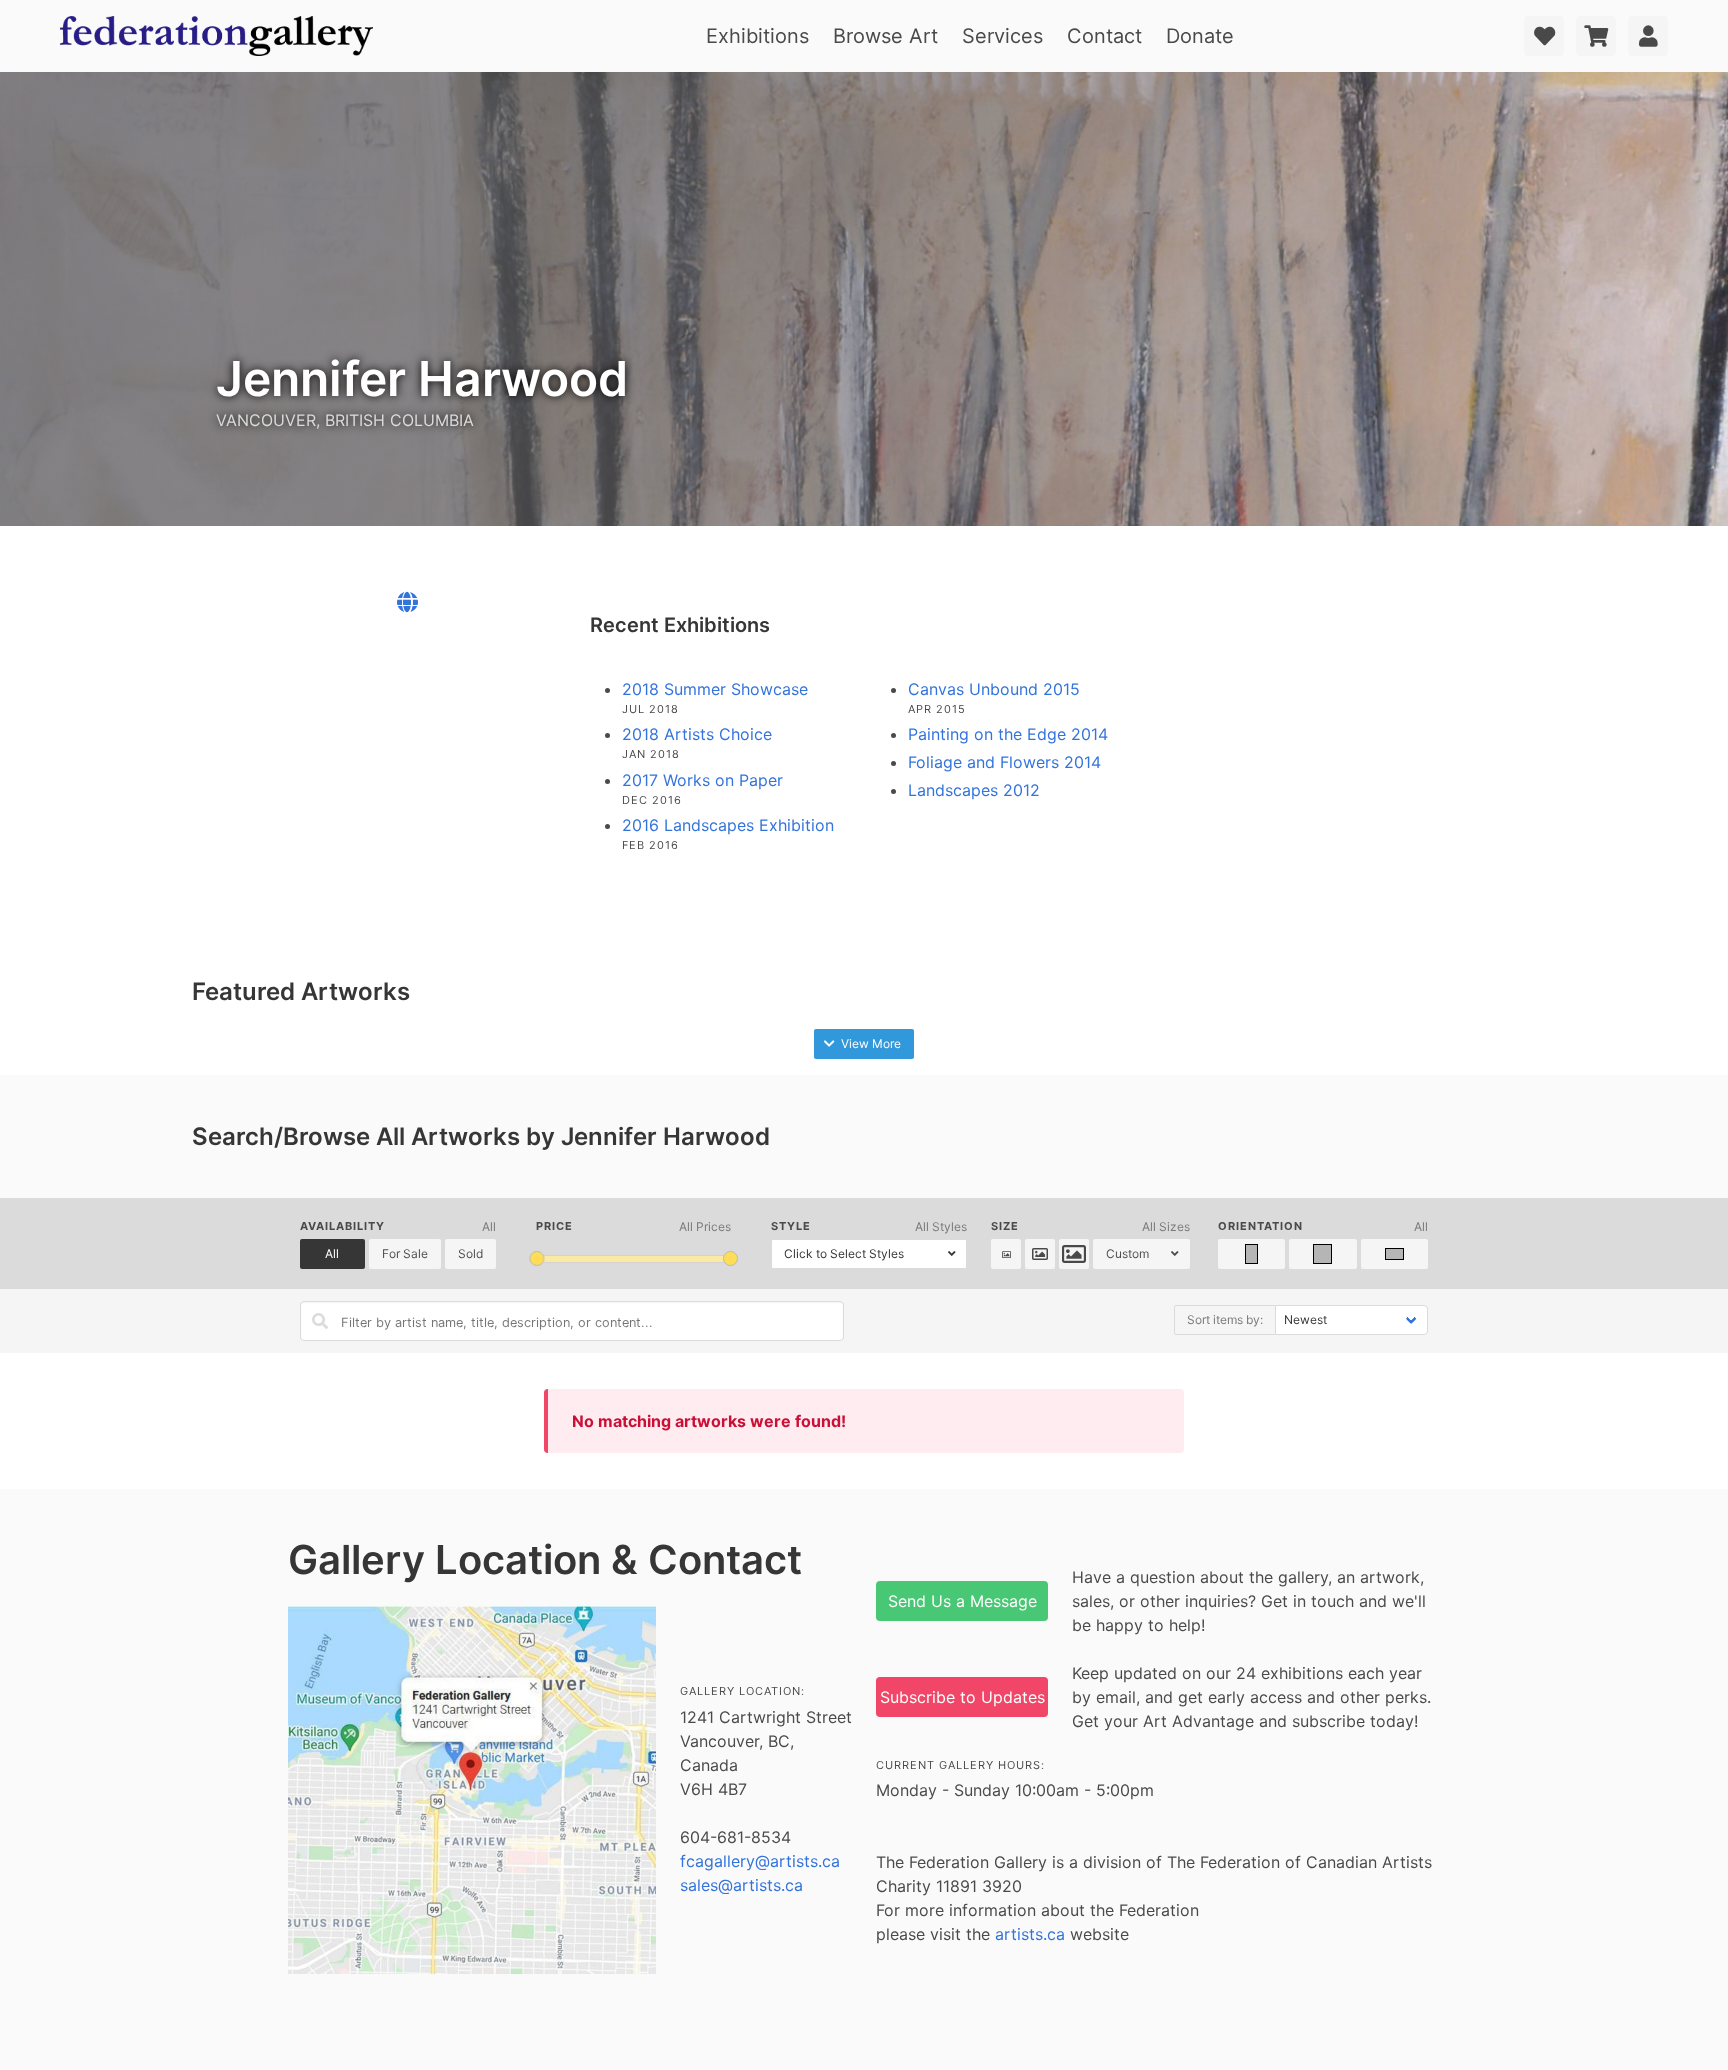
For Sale (405, 1253)
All (332, 1253)
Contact (1104, 36)
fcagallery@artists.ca (760, 1861)
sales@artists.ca (741, 1885)
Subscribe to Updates (962, 1697)
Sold (470, 1253)
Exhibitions (757, 36)
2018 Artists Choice (697, 734)
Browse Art (885, 36)
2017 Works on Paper (702, 780)
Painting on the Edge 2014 (1008, 734)
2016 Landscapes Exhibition (728, 825)
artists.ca (1030, 1934)
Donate (1200, 36)
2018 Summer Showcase (715, 689)
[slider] (537, 1258)
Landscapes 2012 (974, 790)
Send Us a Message (962, 1601)
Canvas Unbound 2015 (994, 689)
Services (1002, 36)
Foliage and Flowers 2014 (1004, 762)
